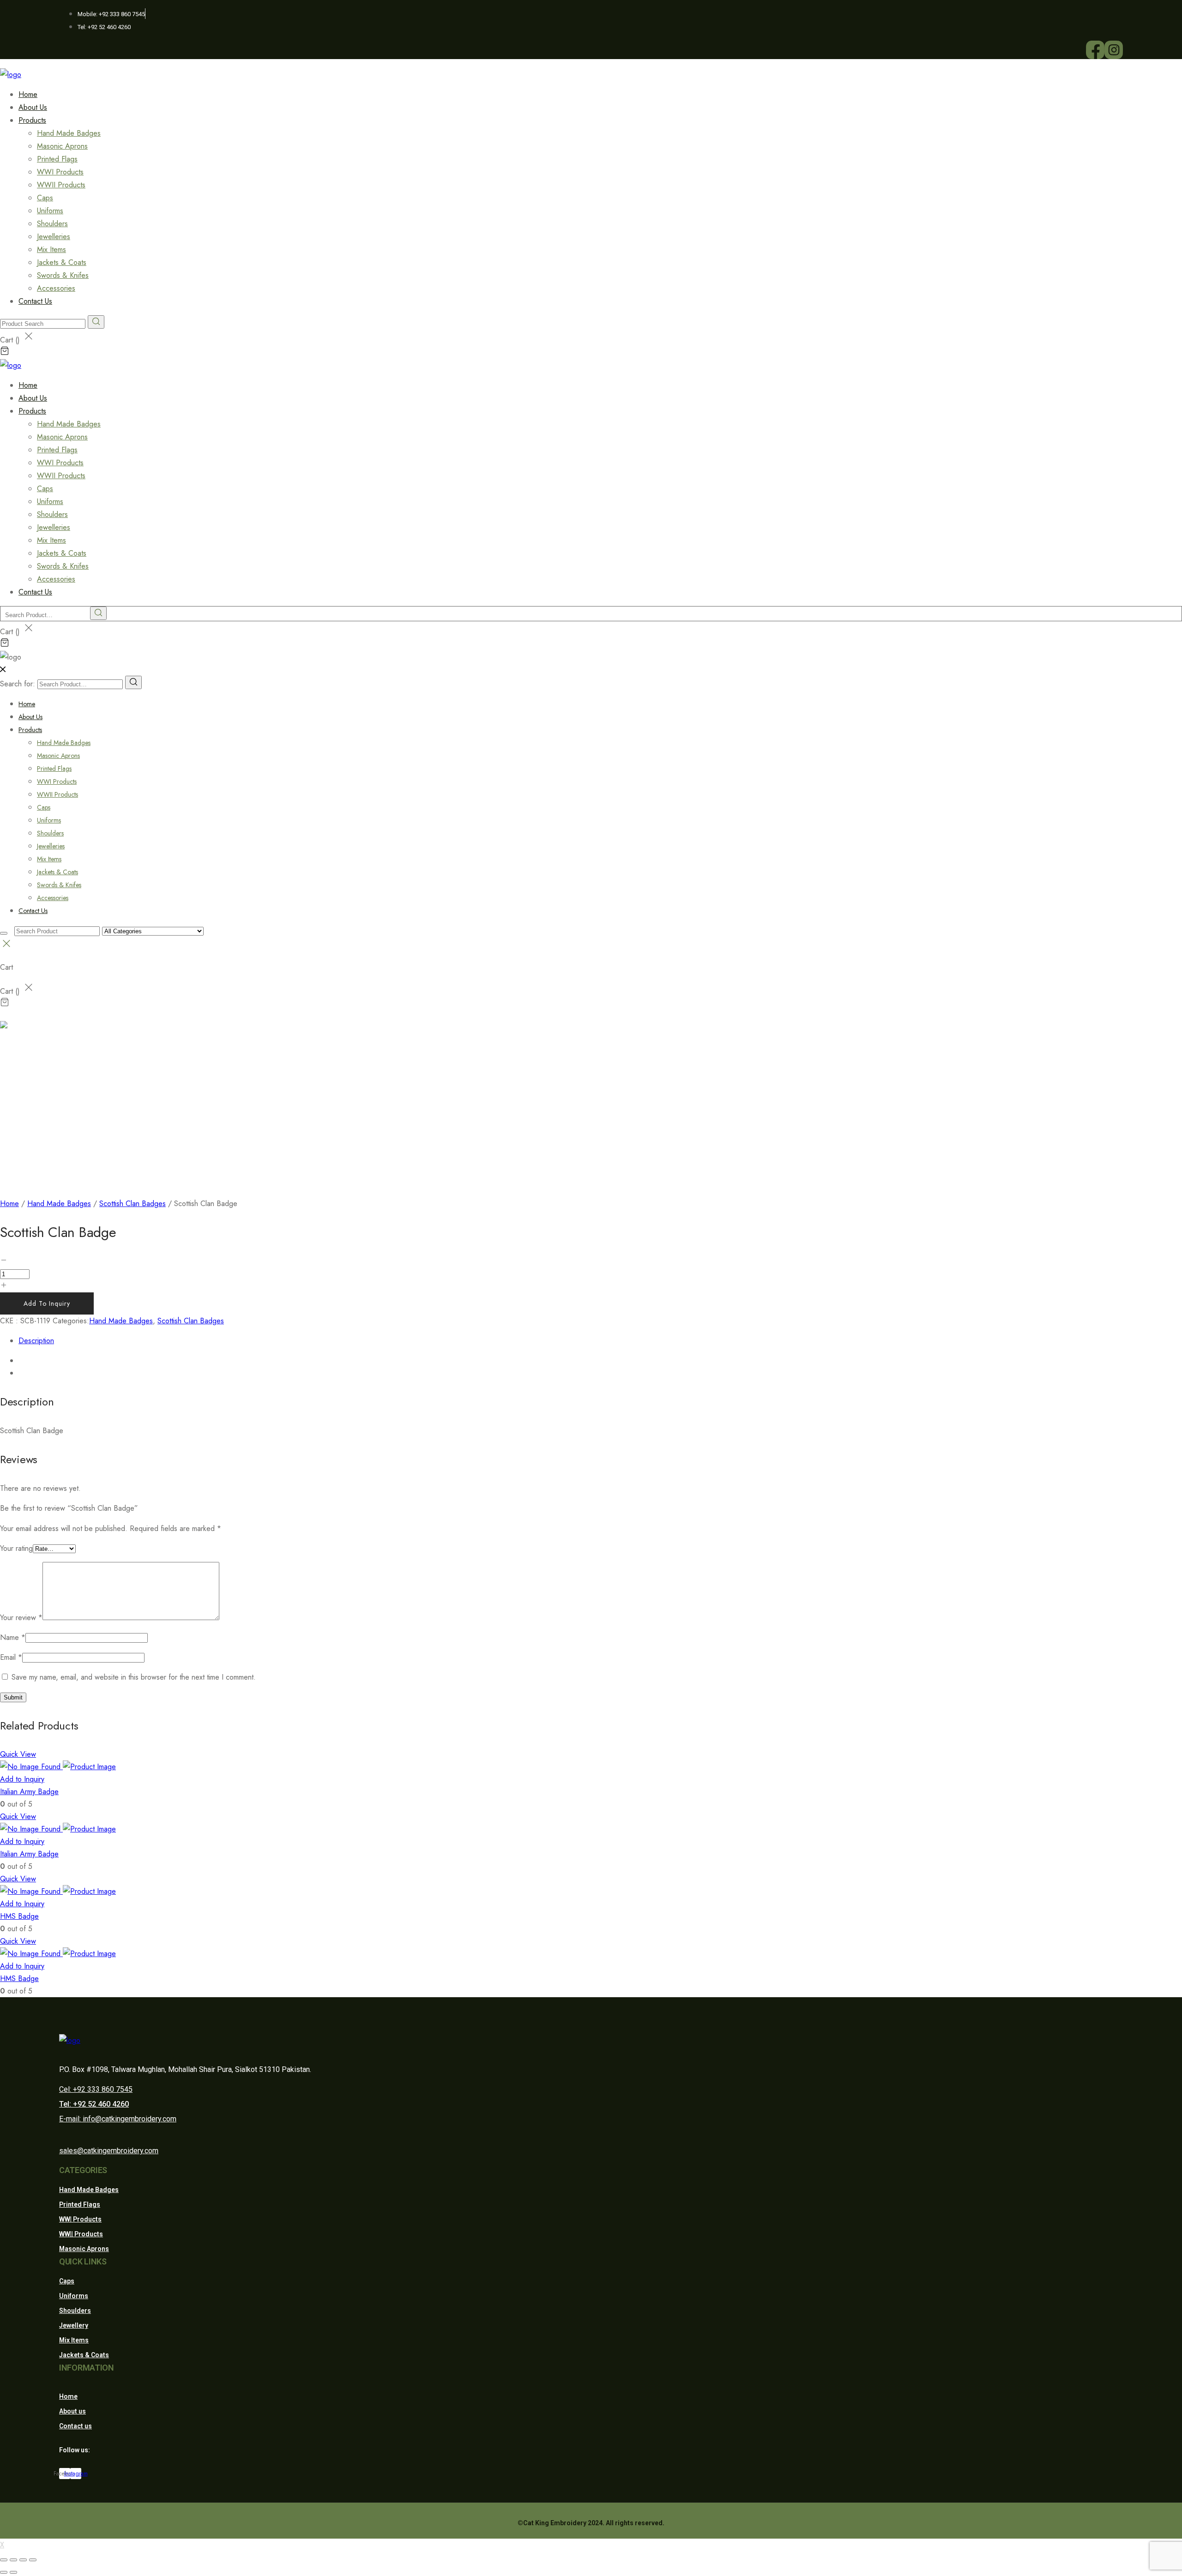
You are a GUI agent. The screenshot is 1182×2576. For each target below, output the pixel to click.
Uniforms (50, 211)
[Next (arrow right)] (13, 2572)
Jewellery (74, 2325)
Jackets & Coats (62, 262)
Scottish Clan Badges (133, 1204)
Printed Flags (57, 159)
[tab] (600, 1341)
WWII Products (61, 185)
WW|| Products (81, 2234)
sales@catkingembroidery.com (109, 2151)
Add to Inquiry (47, 1303)
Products (32, 120)
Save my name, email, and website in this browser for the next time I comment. (134, 1677)
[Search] (133, 682)
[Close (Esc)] (4, 2560)
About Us (30, 717)
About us (72, 2411)
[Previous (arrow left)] (4, 2572)
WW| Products (80, 2219)
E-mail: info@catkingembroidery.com (118, 2119)
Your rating (16, 1548)
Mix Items (51, 249)
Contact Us (35, 301)
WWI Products (60, 172)
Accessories (53, 898)
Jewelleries (54, 237)
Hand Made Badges (69, 133)
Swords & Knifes (63, 275)
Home (27, 704)
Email (11, 1657)
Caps (45, 198)
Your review (21, 1618)
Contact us (75, 2426)
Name (13, 1637)
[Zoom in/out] (33, 2560)
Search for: (18, 684)
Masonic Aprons (62, 146)
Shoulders (52, 224)
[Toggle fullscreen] (23, 2560)
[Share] (13, 2560)
